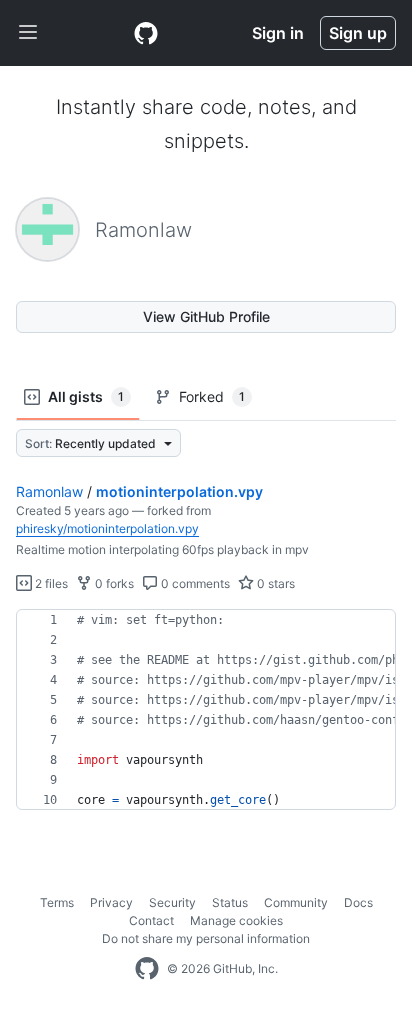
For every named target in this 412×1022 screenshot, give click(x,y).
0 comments (194, 583)
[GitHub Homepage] (147, 969)
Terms (57, 902)
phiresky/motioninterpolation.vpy (107, 528)
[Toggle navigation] (28, 33)
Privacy (111, 902)
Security (172, 902)
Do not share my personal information (206, 938)
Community (296, 902)
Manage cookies (236, 920)
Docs (358, 902)
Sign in (278, 33)
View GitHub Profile (206, 316)
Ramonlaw (49, 491)
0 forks (113, 583)
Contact (151, 920)
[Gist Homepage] (146, 33)
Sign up (358, 33)
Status (230, 902)
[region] (206, 710)
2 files (50, 583)
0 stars (274, 583)
